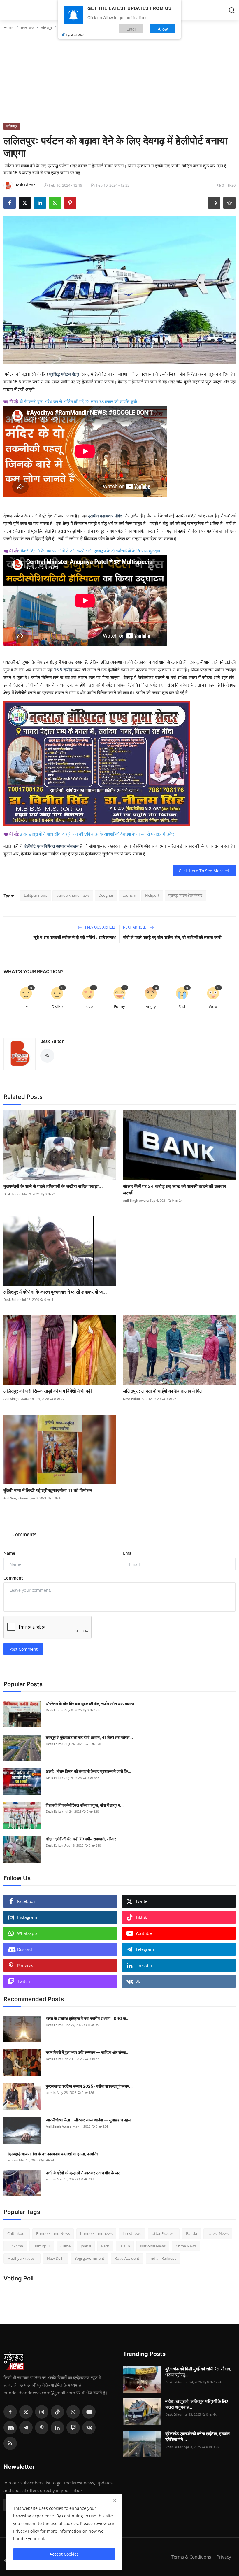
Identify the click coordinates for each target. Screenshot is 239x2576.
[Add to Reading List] (229, 203)
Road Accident (127, 2258)
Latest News (218, 2233)
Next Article (135, 927)
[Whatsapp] (73, 2412)
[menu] (7, 10)
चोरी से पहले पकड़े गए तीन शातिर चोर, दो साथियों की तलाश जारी (172, 937)
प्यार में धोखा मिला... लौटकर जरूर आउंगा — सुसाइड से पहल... (90, 2120)
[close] (115, 2500)
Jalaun (125, 2246)
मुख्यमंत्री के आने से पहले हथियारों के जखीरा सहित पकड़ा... (53, 1186)
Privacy (224, 2557)
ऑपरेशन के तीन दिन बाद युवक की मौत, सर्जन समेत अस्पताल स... (92, 1704)
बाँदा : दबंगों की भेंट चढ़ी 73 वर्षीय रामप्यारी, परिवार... (83, 1839)
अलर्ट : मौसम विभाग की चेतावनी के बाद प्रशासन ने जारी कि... (88, 1771)
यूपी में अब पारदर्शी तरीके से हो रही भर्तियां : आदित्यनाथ (75, 937)
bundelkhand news (73, 895)
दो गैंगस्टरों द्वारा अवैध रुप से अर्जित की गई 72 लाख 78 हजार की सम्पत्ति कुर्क (79, 402)
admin (51, 2092)
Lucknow (15, 2246)
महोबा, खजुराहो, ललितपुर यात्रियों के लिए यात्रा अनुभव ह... (197, 2404)
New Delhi (56, 2258)
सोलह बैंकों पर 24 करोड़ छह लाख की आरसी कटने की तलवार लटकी (174, 1189)
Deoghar (106, 895)
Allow (163, 29)
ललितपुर (46, 27)
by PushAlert (75, 35)
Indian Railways (163, 2258)
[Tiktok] (57, 2412)
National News (153, 2246)
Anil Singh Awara (136, 1200)
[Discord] (10, 2428)
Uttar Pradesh (164, 2233)
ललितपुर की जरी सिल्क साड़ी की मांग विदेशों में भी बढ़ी (48, 1391)
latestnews (132, 2233)
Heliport (152, 895)
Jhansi (86, 2246)
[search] (232, 10)
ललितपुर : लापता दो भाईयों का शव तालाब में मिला (163, 1391)
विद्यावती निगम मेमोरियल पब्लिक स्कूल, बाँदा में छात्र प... (85, 1805)
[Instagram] (42, 2412)
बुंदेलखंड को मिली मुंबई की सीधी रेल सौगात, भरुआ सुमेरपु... (198, 2372)
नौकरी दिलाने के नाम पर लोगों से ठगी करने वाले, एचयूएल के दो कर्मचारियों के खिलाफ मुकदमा (90, 551)
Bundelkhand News (53, 2233)
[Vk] (89, 2428)
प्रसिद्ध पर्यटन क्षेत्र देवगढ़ (185, 895)
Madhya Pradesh (22, 2258)
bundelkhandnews (96, 2233)
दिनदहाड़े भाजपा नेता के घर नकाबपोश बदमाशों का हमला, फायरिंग (53, 2154)
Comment (13, 1578)
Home (9, 27)
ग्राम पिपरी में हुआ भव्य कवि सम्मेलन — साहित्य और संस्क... (88, 2052)
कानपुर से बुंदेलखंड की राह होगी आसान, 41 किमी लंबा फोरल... (89, 1737)
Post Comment (23, 1649)
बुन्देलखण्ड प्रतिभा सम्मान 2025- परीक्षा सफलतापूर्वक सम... (89, 2086)
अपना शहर (27, 27)
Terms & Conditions (191, 2557)
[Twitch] (73, 2428)
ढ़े (17, 402)
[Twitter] (26, 2412)
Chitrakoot (17, 2233)
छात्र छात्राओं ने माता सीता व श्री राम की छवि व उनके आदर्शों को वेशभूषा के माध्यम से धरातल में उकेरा (97, 834)
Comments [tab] (24, 1534)
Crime (65, 2246)
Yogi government (89, 2258)
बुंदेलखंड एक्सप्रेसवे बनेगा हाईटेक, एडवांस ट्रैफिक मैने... (197, 2437)
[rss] (10, 2443)
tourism (129, 895)
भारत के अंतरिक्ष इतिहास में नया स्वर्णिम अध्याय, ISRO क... (88, 2018)
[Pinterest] (42, 2428)
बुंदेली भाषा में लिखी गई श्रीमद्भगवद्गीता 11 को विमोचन (48, 1490)
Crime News (186, 2246)
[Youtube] (89, 2412)
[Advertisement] (119, 79)
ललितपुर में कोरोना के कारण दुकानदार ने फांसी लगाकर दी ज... (55, 1292)
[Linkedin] (57, 2428)
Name (9, 1553)
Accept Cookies (64, 2554)
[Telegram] (26, 2428)
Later (131, 29)
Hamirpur (42, 2246)
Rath (105, 2246)
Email (128, 1553)
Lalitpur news (36, 895)
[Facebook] (10, 2412)
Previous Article (100, 927)
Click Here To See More (201, 871)
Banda (191, 2233)
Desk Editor (52, 1041)
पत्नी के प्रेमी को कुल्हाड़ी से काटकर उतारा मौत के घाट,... (85, 2173)
